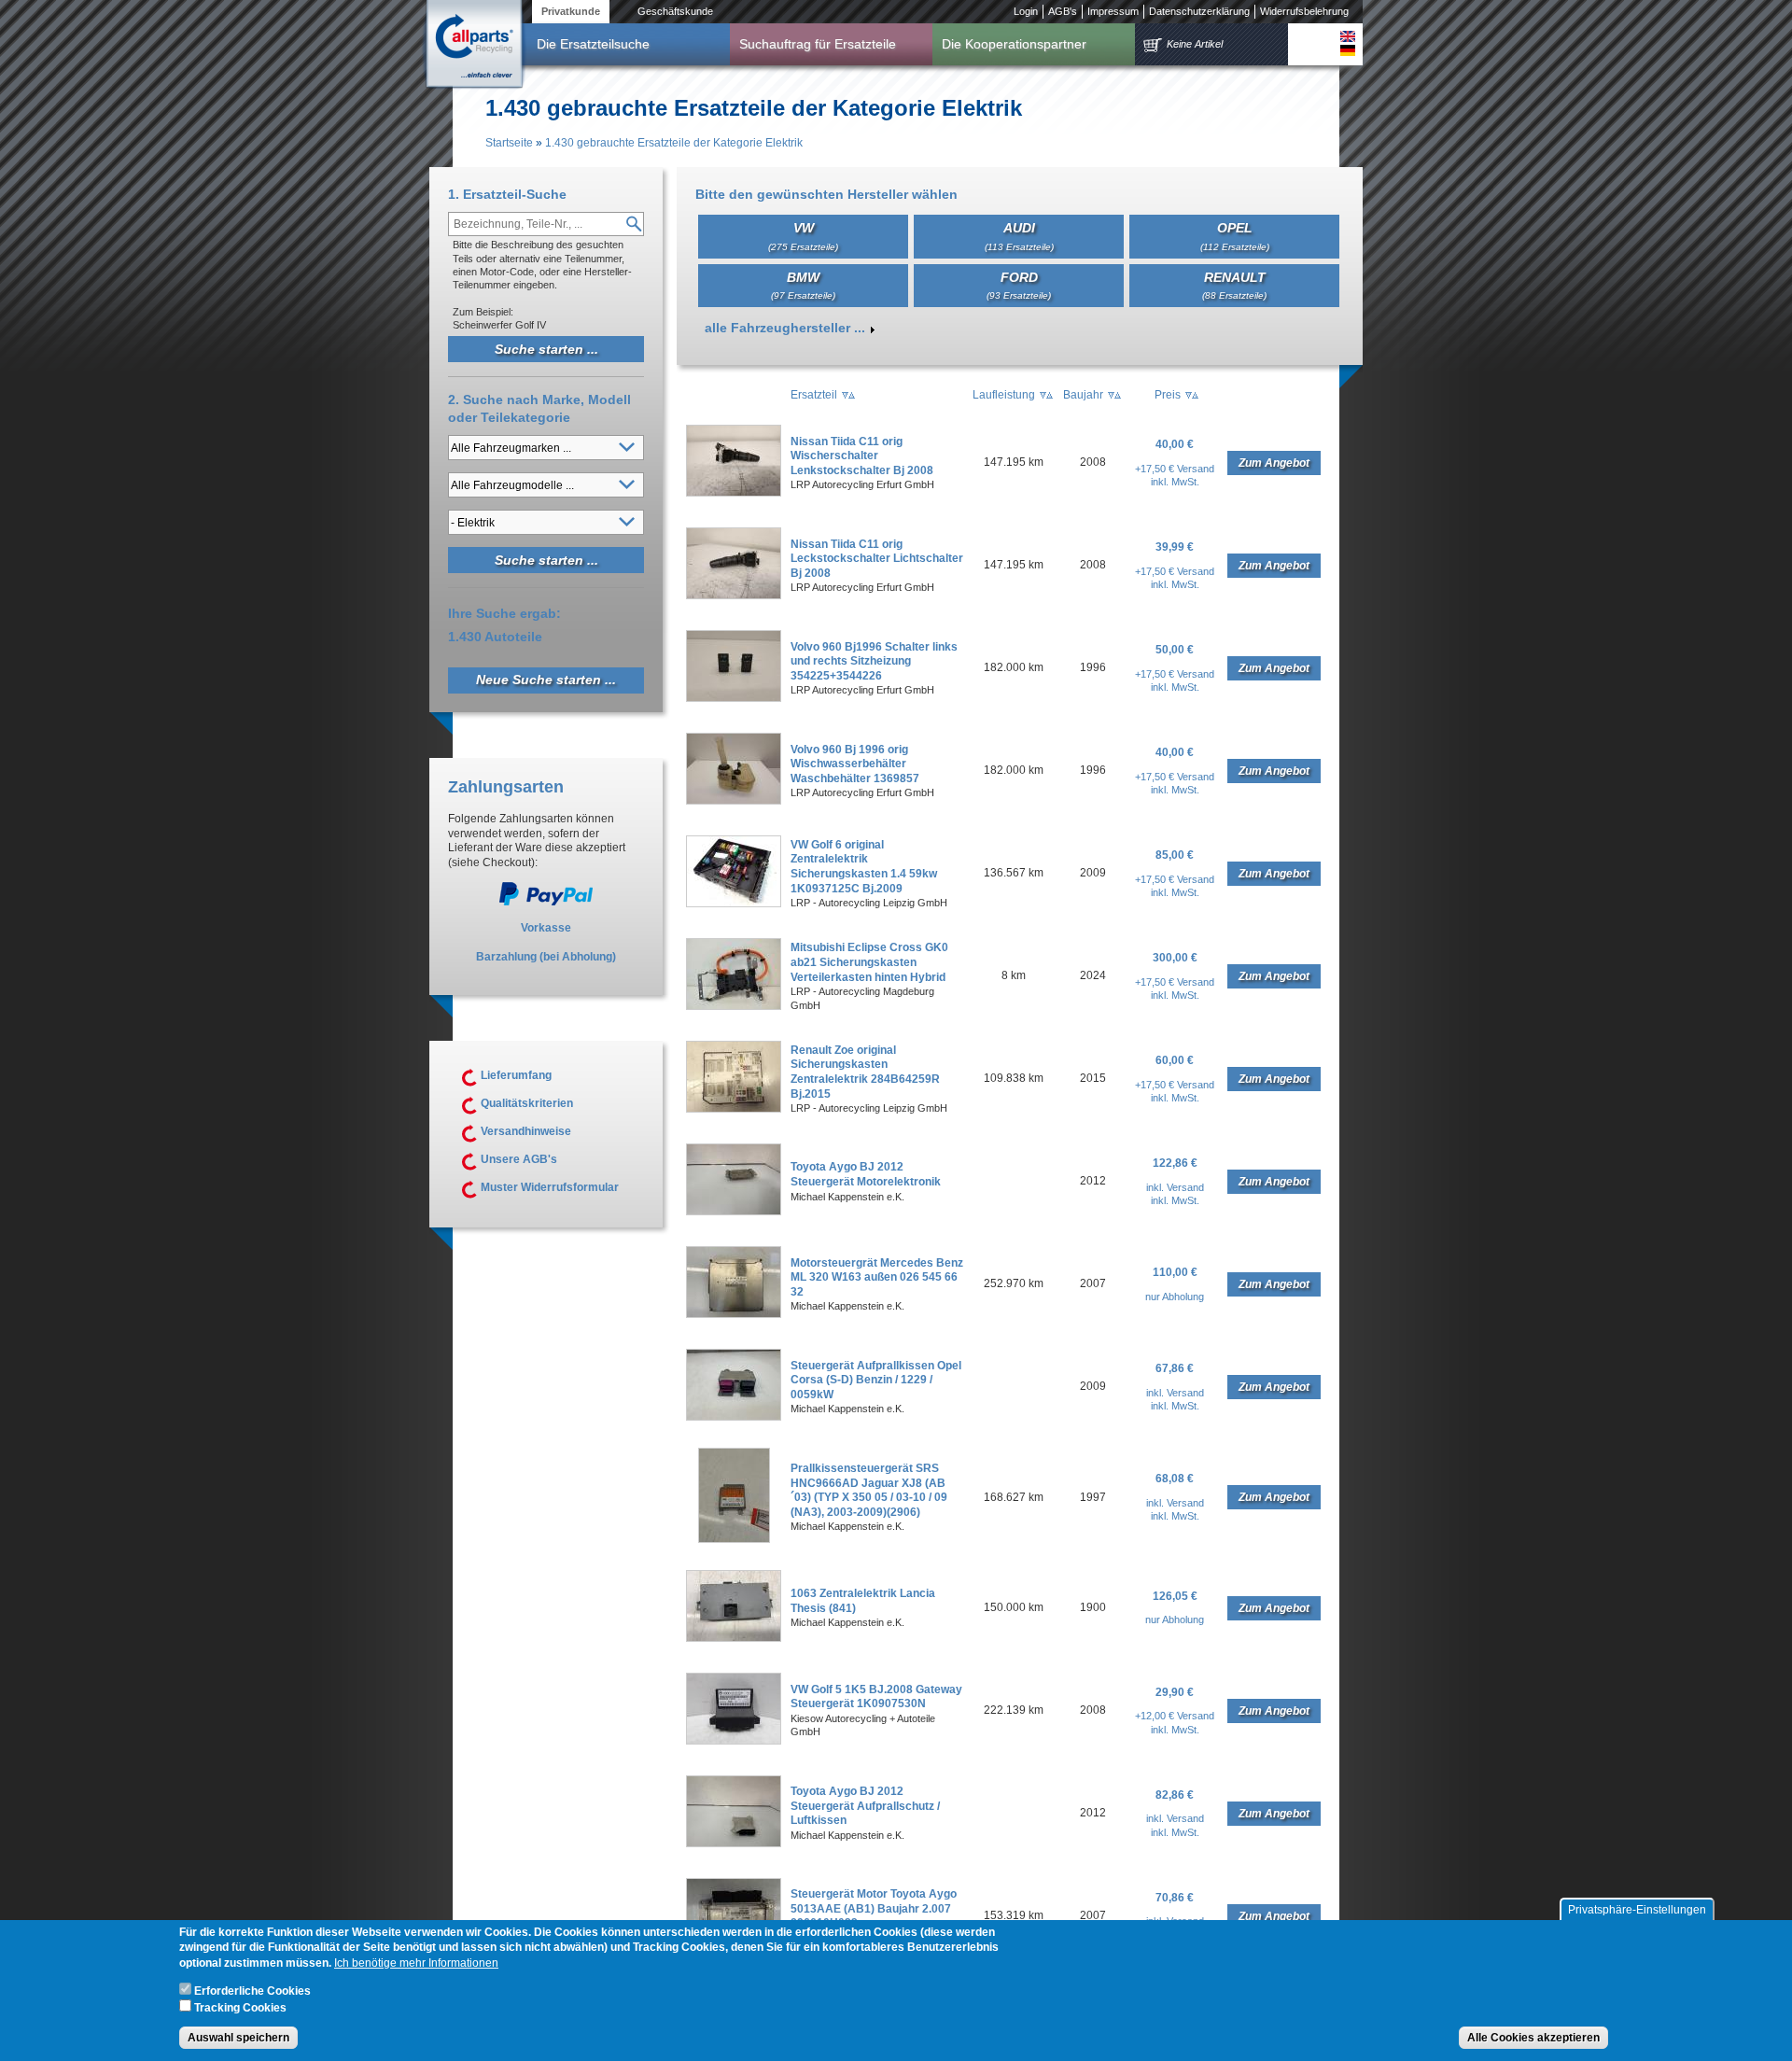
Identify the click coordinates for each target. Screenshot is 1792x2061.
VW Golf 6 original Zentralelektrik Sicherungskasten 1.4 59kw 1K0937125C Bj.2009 (864, 867)
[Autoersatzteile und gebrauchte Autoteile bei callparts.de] (473, 46)
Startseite (509, 143)
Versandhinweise (526, 1131)
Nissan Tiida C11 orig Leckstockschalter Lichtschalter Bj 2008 (877, 559)
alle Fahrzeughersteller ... (785, 328)
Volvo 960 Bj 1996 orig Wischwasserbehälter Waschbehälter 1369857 (855, 764)
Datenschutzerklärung (1199, 11)
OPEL (1235, 236)
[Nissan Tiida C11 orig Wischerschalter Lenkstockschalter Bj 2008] (734, 493)
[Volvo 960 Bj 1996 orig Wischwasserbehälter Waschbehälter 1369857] (734, 801)
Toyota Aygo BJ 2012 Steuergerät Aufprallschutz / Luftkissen (865, 1806)
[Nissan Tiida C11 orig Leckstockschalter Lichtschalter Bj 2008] (734, 596)
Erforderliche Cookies (252, 1992)
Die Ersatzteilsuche (593, 44)
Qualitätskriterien (527, 1103)
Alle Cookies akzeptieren (1533, 2039)
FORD (1019, 285)
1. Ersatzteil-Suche (507, 194)
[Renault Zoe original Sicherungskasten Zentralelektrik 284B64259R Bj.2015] (734, 1109)
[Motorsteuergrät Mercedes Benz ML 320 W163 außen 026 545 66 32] (734, 1314)
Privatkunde (571, 11)
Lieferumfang (516, 1075)
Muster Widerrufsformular (550, 1187)
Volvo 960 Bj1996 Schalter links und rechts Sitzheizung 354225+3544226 (874, 661)
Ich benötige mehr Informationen (416, 1964)
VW (803, 236)
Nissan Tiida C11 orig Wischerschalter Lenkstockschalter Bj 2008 (862, 456)
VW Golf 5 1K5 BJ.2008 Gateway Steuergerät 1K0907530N (876, 1697)
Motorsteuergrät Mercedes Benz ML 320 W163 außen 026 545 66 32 (877, 1277)
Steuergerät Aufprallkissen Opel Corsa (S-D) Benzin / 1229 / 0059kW (876, 1380)
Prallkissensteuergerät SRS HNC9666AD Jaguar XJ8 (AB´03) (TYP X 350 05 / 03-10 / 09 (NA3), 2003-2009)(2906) (869, 1490)
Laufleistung (1004, 395)
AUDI (1019, 236)
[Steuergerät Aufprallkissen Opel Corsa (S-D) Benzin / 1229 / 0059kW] (734, 1417)
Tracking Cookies (240, 2008)
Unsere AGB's (519, 1159)
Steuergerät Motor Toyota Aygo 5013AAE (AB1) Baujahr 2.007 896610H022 (874, 1908)
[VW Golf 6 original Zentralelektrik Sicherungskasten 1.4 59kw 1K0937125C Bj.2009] (734, 904)
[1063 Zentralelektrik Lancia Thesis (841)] (734, 1638)
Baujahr (1083, 395)
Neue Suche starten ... (546, 680)
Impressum (1113, 11)
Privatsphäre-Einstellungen (1637, 1910)
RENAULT (1234, 285)
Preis (1168, 395)
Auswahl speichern (238, 2039)
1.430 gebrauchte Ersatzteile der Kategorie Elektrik (674, 143)
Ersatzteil (814, 395)
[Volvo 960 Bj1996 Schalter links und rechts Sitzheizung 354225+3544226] (734, 698)
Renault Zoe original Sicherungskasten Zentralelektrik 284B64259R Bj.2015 (865, 1072)
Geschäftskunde (675, 11)
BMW (803, 285)
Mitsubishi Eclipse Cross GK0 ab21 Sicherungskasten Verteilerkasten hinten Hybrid (869, 962)
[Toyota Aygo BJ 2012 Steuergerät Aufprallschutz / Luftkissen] (734, 1844)
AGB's (1063, 11)
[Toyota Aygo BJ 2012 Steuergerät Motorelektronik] (734, 1212)
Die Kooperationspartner (1014, 44)
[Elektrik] (1348, 36)
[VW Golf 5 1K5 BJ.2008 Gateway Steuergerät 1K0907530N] (734, 1741)
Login (1026, 11)
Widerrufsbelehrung (1304, 11)
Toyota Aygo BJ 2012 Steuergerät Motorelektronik (866, 1174)
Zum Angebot (1274, 463)
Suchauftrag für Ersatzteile (818, 44)
